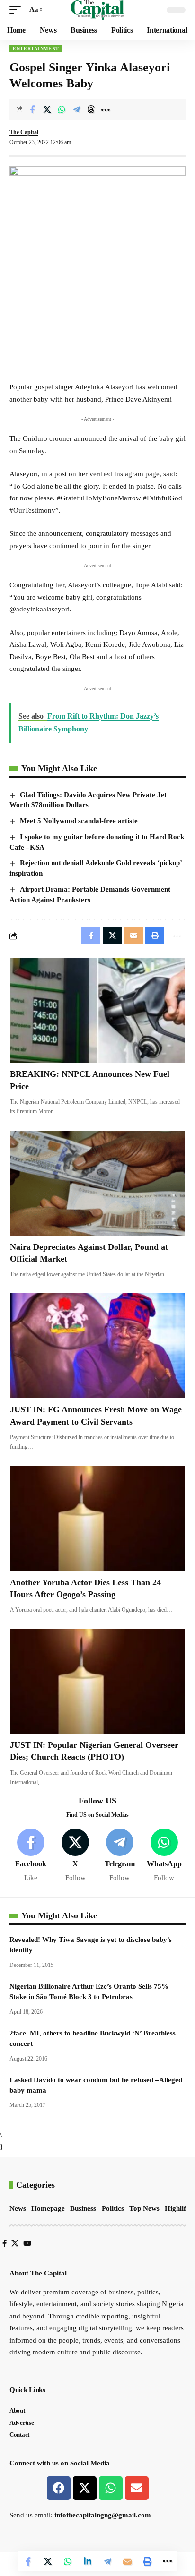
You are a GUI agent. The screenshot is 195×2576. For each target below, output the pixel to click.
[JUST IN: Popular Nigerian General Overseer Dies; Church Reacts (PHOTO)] (97, 1681)
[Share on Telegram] (76, 110)
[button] (18, 10)
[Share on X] (47, 110)
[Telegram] (120, 1856)
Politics (113, 2208)
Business (83, 2208)
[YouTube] (27, 2243)
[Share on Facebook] (32, 110)
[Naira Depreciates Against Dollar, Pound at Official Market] (97, 1183)
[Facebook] (31, 1856)
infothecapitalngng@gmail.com (103, 2515)
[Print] (147, 2561)
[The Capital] (98, 10)
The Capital (24, 132)
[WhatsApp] (164, 1856)
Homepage (48, 2208)
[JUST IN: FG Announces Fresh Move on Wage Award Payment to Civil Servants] (97, 1346)
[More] (106, 110)
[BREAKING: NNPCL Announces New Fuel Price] (97, 1010)
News (18, 2208)
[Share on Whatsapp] (62, 110)
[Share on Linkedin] (88, 2561)
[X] (75, 1856)
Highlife (177, 2208)
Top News (144, 2208)
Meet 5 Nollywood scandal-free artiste (79, 821)
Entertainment (36, 48)
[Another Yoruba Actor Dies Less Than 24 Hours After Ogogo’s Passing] (97, 1519)
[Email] (127, 2561)
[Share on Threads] (91, 110)
